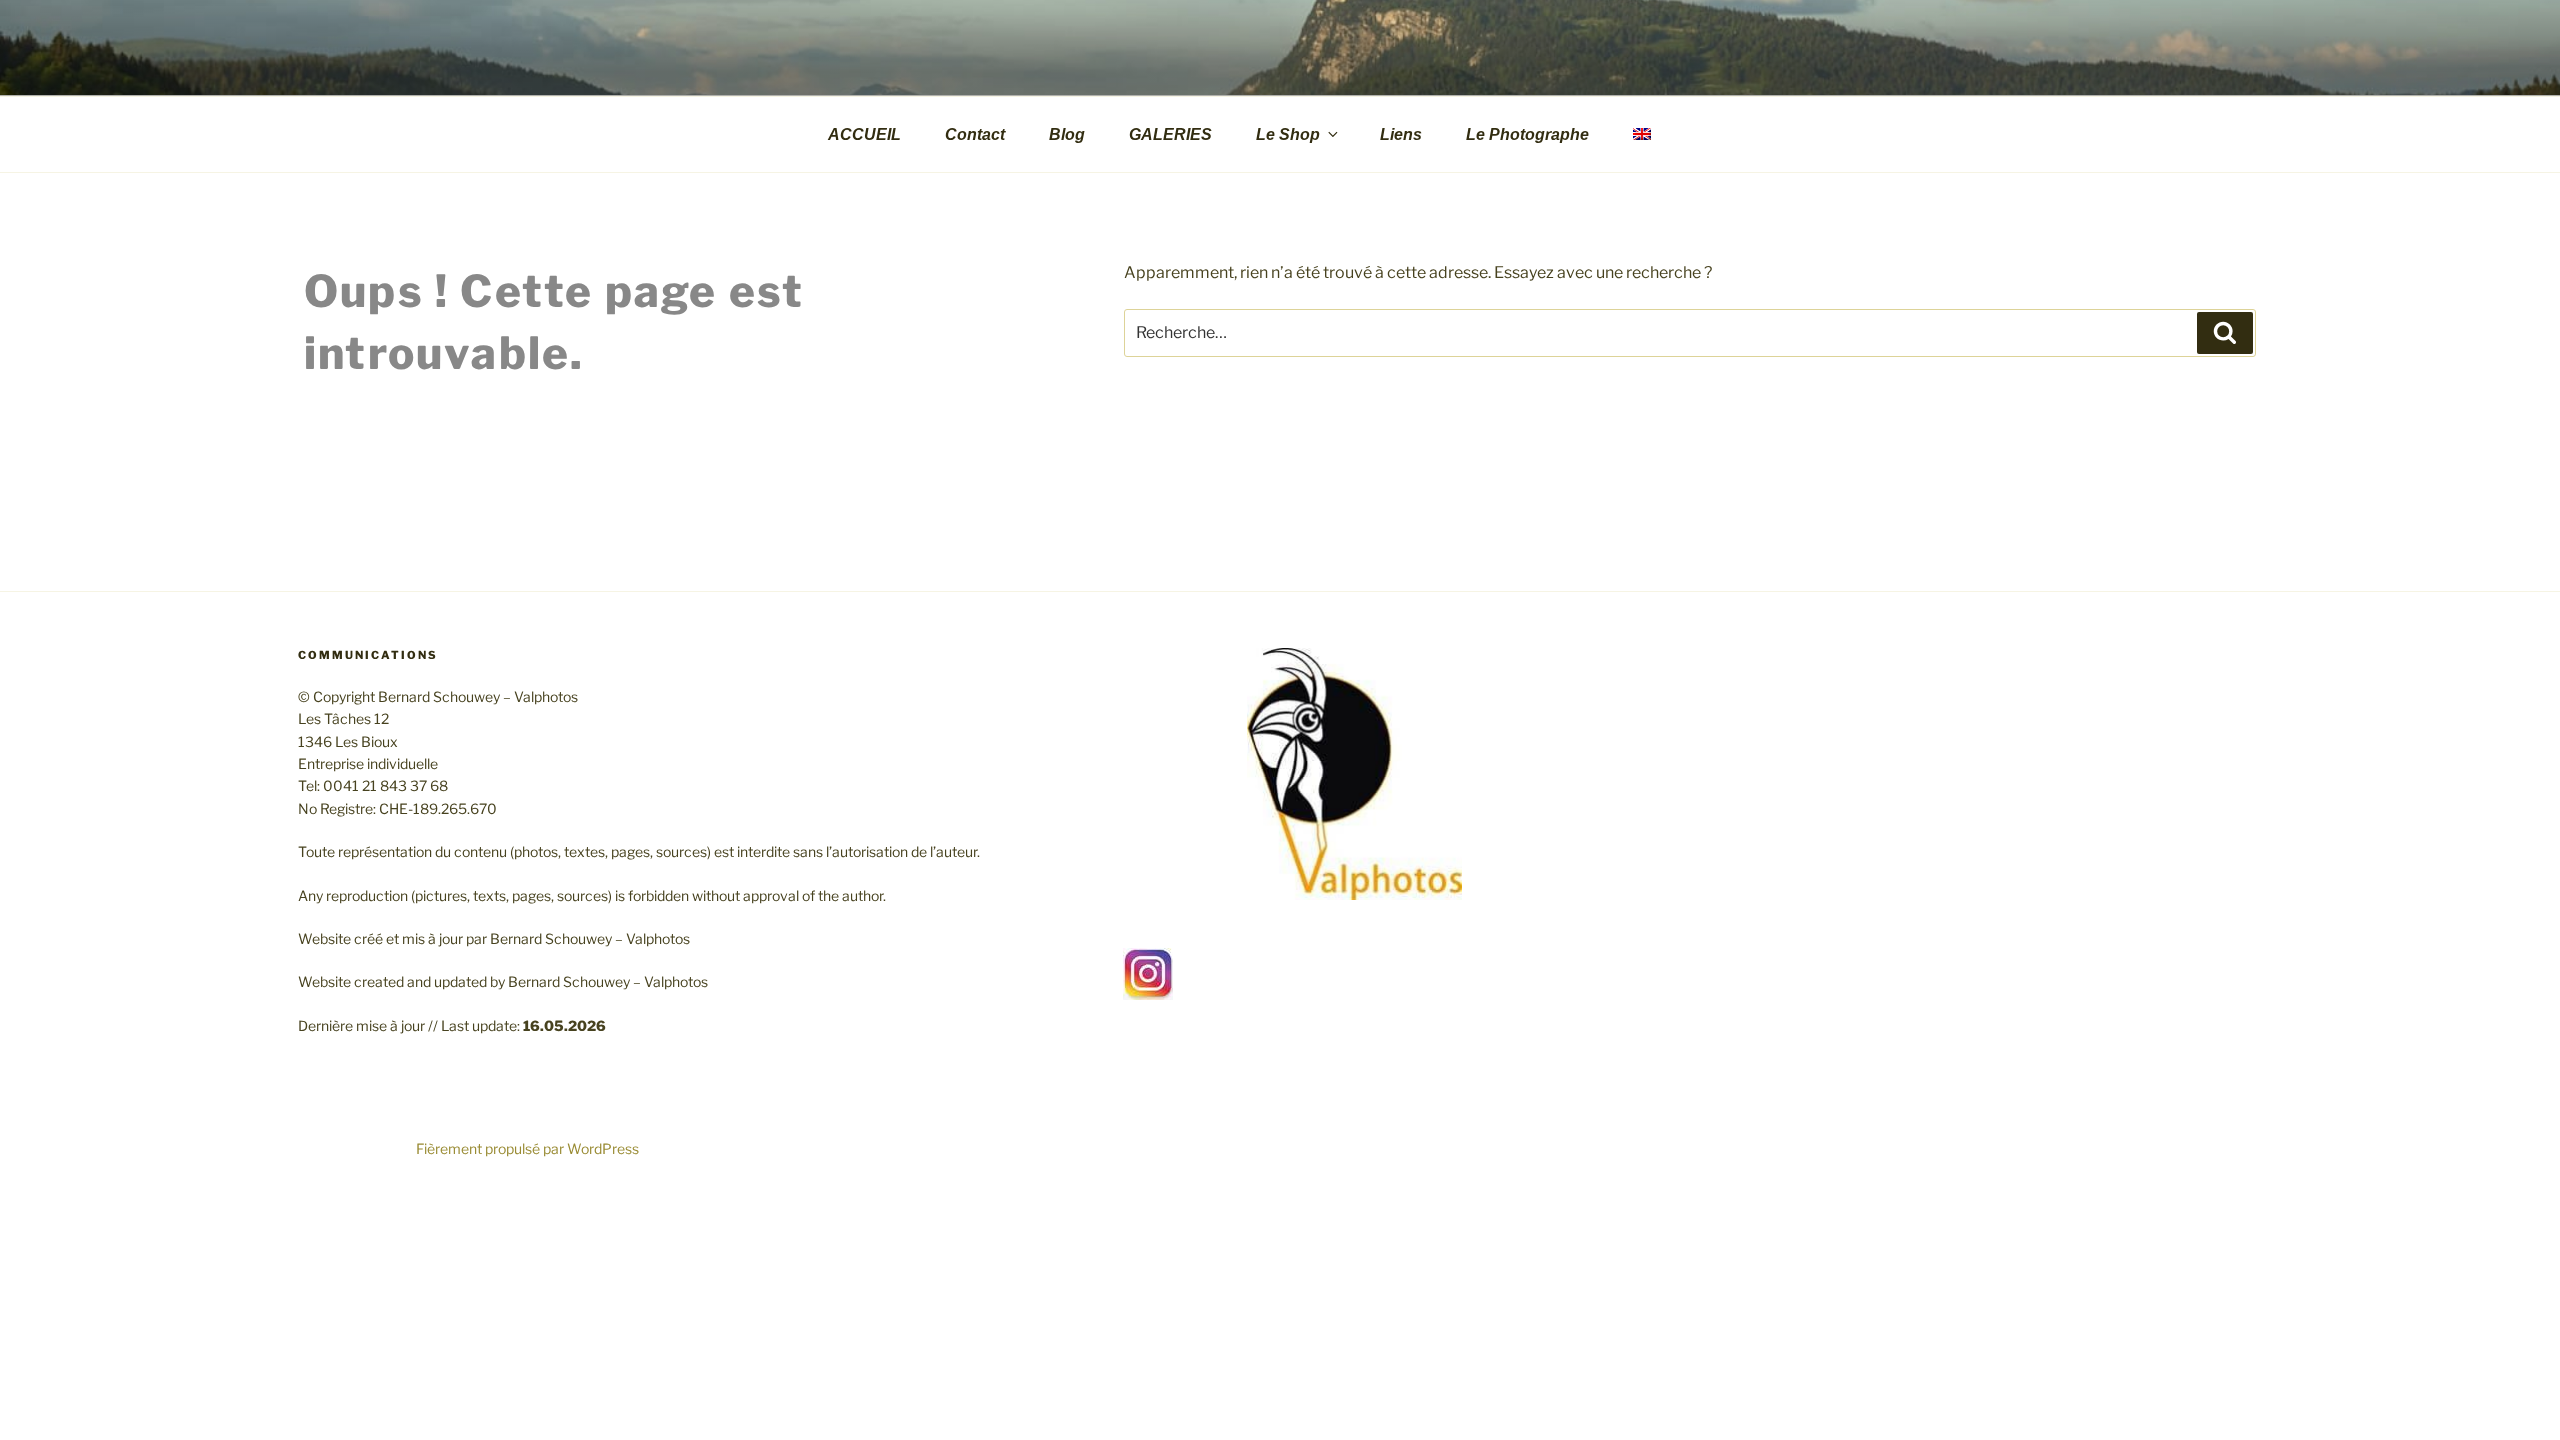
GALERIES (1170, 134)
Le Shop (1288, 134)
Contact (975, 134)
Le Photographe (1527, 134)
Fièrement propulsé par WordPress (527, 1148)
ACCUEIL (864, 134)
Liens (1401, 134)
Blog (1067, 134)
